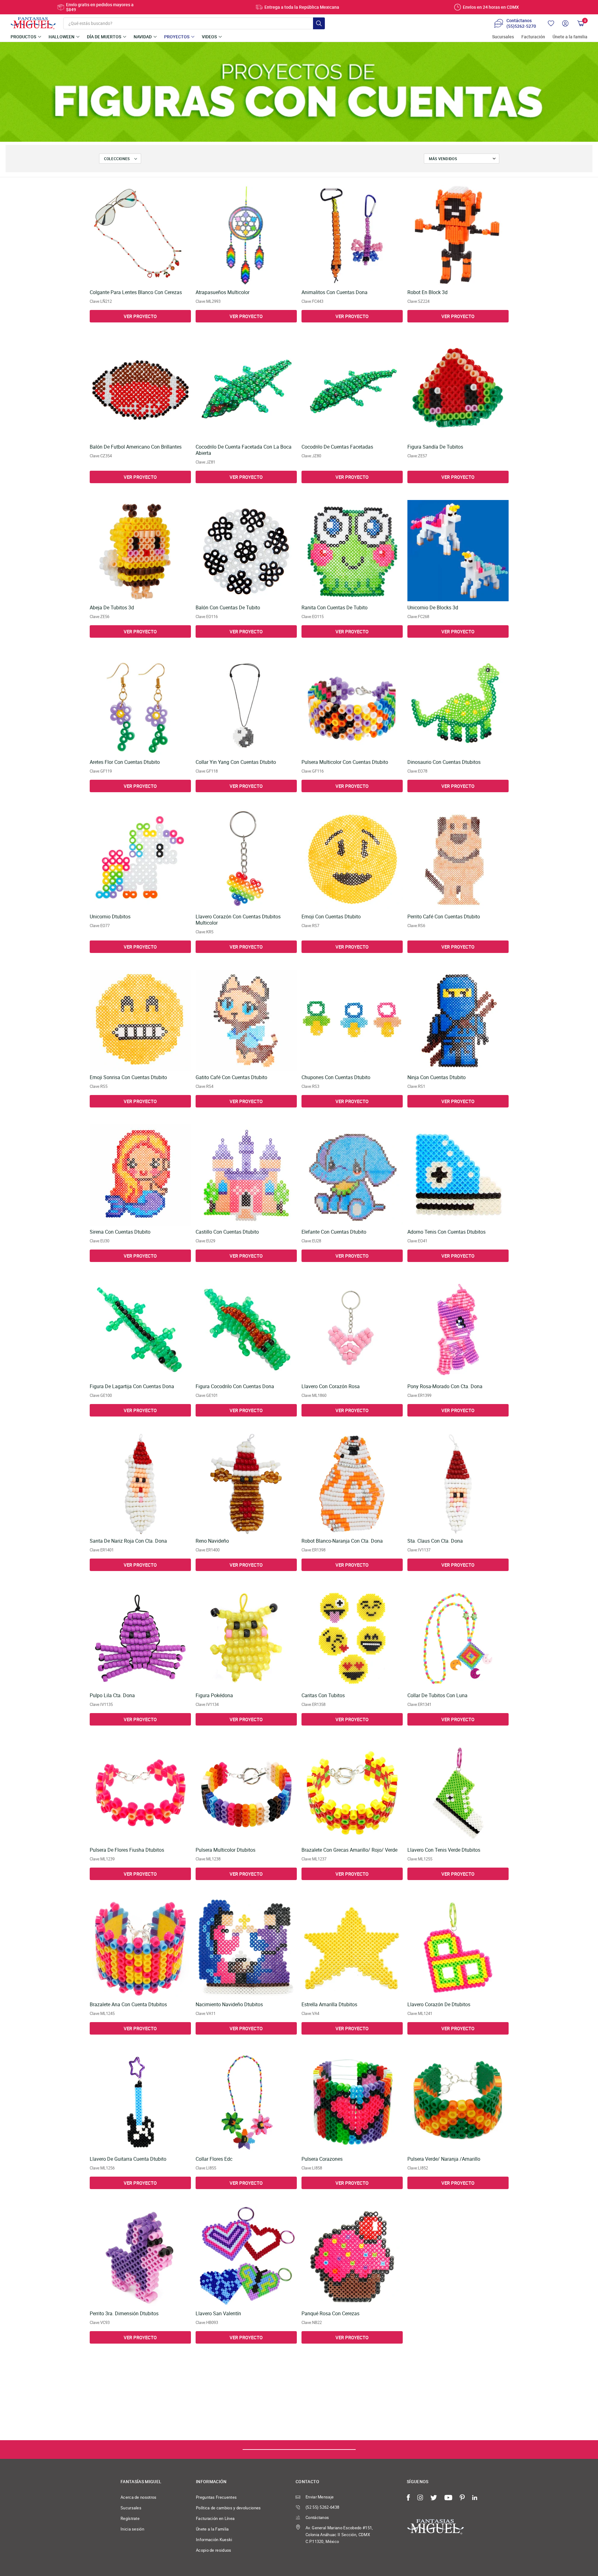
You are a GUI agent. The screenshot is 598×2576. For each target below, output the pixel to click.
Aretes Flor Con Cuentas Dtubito (125, 762)
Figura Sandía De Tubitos (435, 447)
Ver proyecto (140, 316)
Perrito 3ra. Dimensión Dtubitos (124, 2314)
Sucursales (503, 37)
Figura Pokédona (214, 1695)
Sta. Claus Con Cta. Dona (435, 1541)
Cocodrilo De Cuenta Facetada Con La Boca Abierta (244, 450)
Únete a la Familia (212, 2529)
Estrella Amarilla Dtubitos (329, 2005)
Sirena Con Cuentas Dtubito (120, 1232)
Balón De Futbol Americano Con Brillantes (136, 447)
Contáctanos (317, 2517)
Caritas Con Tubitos (323, 1695)
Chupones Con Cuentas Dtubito (336, 1077)
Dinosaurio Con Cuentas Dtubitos (444, 762)
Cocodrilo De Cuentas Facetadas (337, 447)
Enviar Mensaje (320, 2497)
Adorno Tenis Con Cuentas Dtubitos (446, 1232)
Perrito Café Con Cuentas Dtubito (444, 917)
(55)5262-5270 (521, 26)
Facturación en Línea (215, 2518)
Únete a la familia (570, 37)
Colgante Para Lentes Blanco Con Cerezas (136, 292)
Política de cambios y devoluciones (228, 2508)
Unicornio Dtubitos (110, 917)
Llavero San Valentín (218, 2314)
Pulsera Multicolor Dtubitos (225, 1850)
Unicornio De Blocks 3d (433, 608)
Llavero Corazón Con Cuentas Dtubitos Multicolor (238, 920)
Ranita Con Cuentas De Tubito (335, 608)
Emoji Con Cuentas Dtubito (331, 917)
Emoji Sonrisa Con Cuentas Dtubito (128, 1077)
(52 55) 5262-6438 (322, 2507)
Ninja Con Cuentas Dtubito (437, 1077)
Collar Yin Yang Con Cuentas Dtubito (236, 762)
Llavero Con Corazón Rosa (331, 1386)
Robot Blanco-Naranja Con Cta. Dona (342, 1541)
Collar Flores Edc (214, 2159)
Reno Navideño (212, 1541)
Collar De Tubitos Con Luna (437, 1695)
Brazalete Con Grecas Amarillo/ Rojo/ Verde (349, 1850)
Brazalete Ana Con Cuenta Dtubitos (128, 2005)
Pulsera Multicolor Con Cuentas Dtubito (345, 762)
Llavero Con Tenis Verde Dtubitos (444, 1850)
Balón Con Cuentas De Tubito (228, 608)
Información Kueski (214, 2540)
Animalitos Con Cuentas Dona (335, 292)
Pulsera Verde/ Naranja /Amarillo (444, 2159)
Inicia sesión (132, 2529)
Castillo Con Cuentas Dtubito (227, 1232)
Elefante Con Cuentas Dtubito (334, 1232)
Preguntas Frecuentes (216, 2497)
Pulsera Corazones (322, 2159)
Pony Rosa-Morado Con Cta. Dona (445, 1386)
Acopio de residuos (214, 2550)
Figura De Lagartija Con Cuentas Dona (132, 1386)
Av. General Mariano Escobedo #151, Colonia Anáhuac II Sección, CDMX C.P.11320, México (339, 2535)
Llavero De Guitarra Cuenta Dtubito (128, 2159)
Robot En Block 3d (427, 292)
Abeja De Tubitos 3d (112, 608)
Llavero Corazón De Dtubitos (439, 2005)
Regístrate (130, 2518)
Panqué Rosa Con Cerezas (330, 2314)
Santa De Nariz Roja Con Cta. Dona (128, 1541)
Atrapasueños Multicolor (223, 292)
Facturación (533, 37)
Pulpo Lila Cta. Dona (112, 1695)
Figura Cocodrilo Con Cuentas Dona (235, 1386)
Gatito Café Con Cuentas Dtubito (231, 1077)
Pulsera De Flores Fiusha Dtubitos (127, 1850)
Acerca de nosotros (139, 2497)
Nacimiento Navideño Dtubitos (229, 2005)
